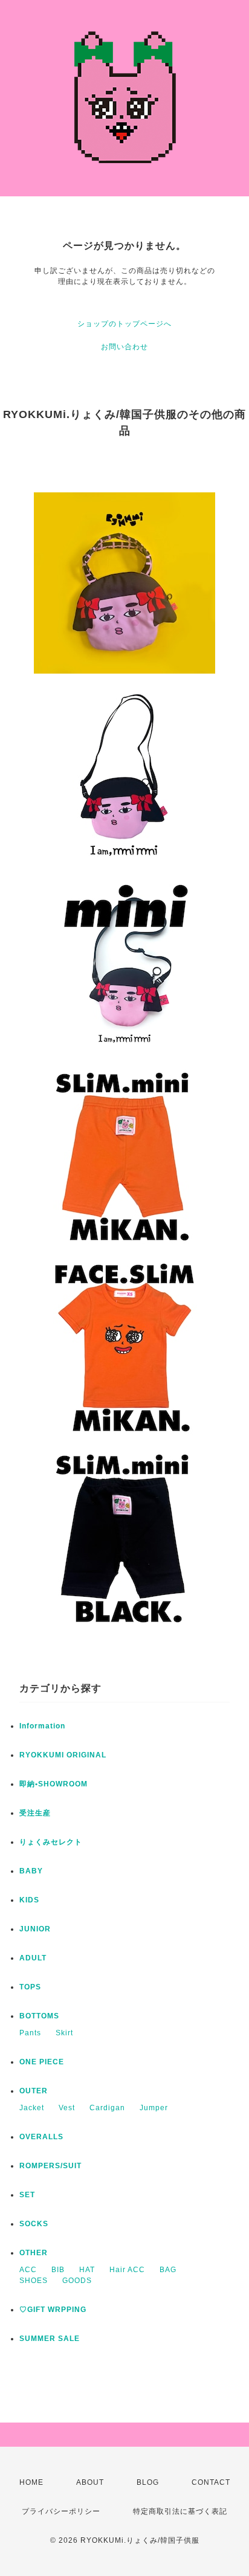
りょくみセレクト (51, 1842)
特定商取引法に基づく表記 (180, 2511)
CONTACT (211, 2482)
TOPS (30, 1987)
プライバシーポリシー (61, 2511)
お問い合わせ (124, 347)
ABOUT (90, 2482)
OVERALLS (41, 2137)
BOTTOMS (39, 2016)
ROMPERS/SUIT (50, 2166)
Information (42, 1726)
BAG (168, 2270)
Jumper (154, 2108)
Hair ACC (127, 2270)
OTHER (34, 2253)
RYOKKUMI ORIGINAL (63, 1755)
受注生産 (35, 1813)
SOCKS (34, 2224)
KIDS (29, 1900)
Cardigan (107, 2108)
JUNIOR (35, 1929)
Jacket (32, 2108)
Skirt (64, 2033)
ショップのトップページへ (124, 324)
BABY (31, 1871)
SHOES (34, 2281)
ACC (28, 2270)
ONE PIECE (42, 2062)
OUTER (34, 2091)
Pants (30, 2033)
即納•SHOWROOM (53, 1784)
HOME (31, 2482)
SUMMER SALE (50, 2339)
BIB (58, 2270)
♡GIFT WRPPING (53, 2310)
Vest (67, 2108)
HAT (87, 2270)
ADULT (33, 1958)
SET (27, 2195)
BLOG (148, 2482)
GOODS (77, 2281)
